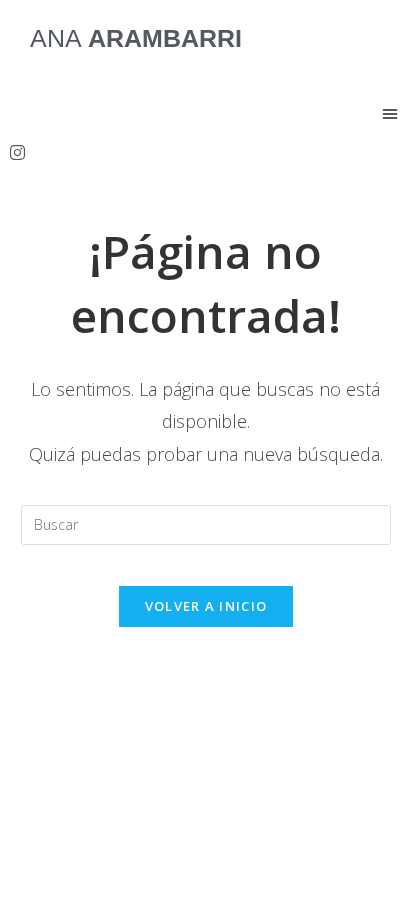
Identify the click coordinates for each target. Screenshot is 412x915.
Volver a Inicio (206, 606)
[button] (390, 113)
